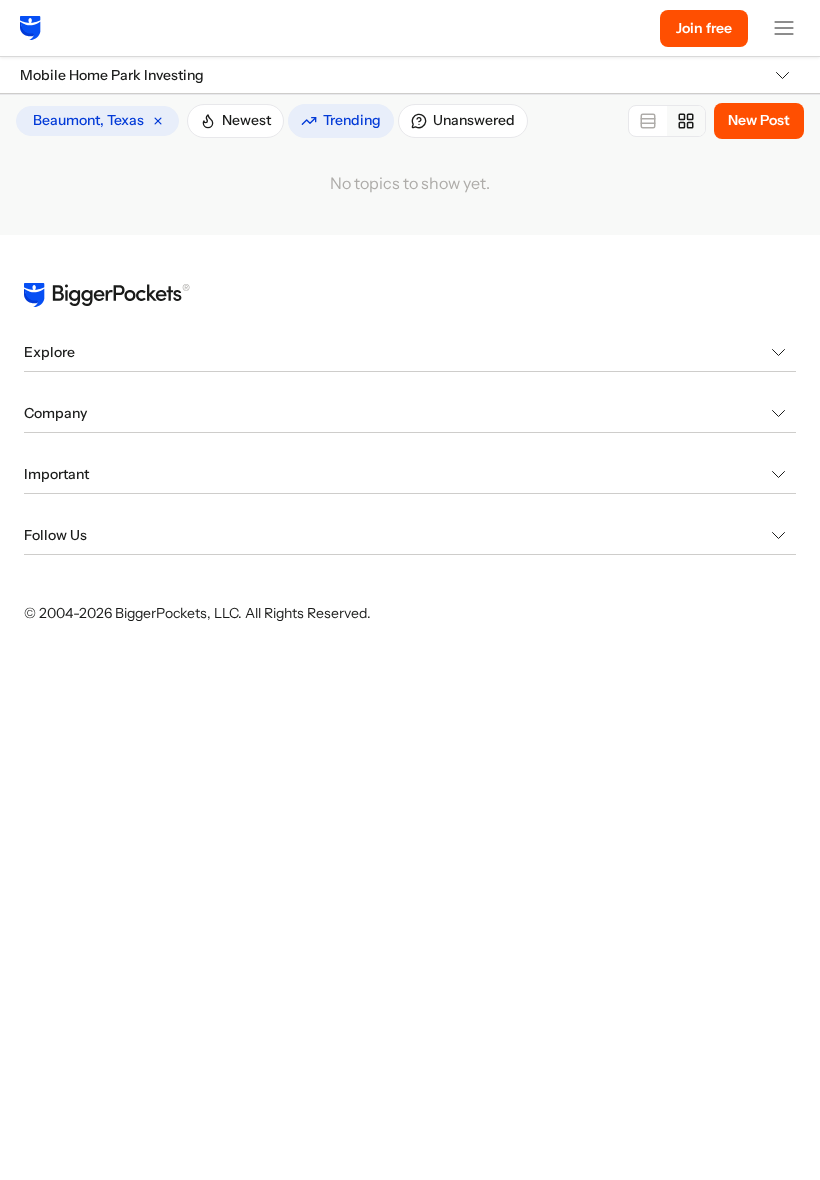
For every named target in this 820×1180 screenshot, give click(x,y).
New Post (759, 120)
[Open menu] (784, 28)
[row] (97, 121)
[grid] (97, 121)
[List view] (648, 121)
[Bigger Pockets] (30, 28)
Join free (704, 28)
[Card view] (686, 121)
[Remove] (158, 121)
